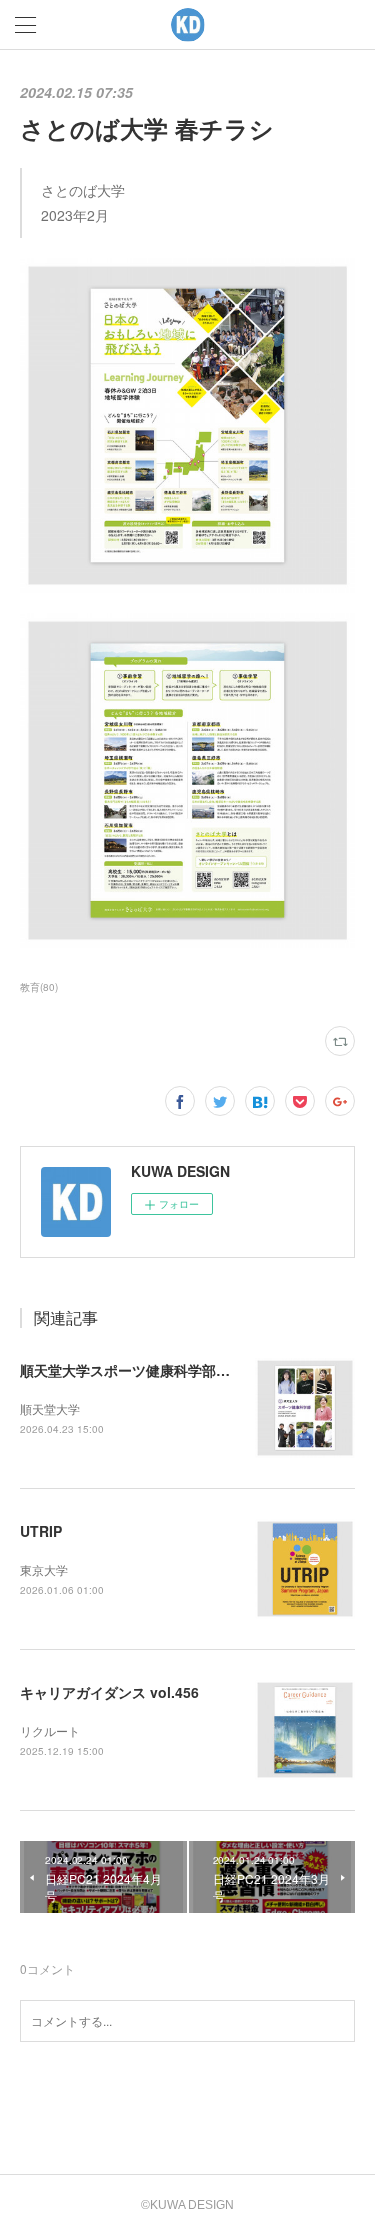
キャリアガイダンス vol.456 (109, 1692)
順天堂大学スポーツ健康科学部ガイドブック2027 (176, 1370)
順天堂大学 (50, 1408)
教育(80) (39, 987)
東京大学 (44, 1569)
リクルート (50, 1730)
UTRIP (41, 1531)
